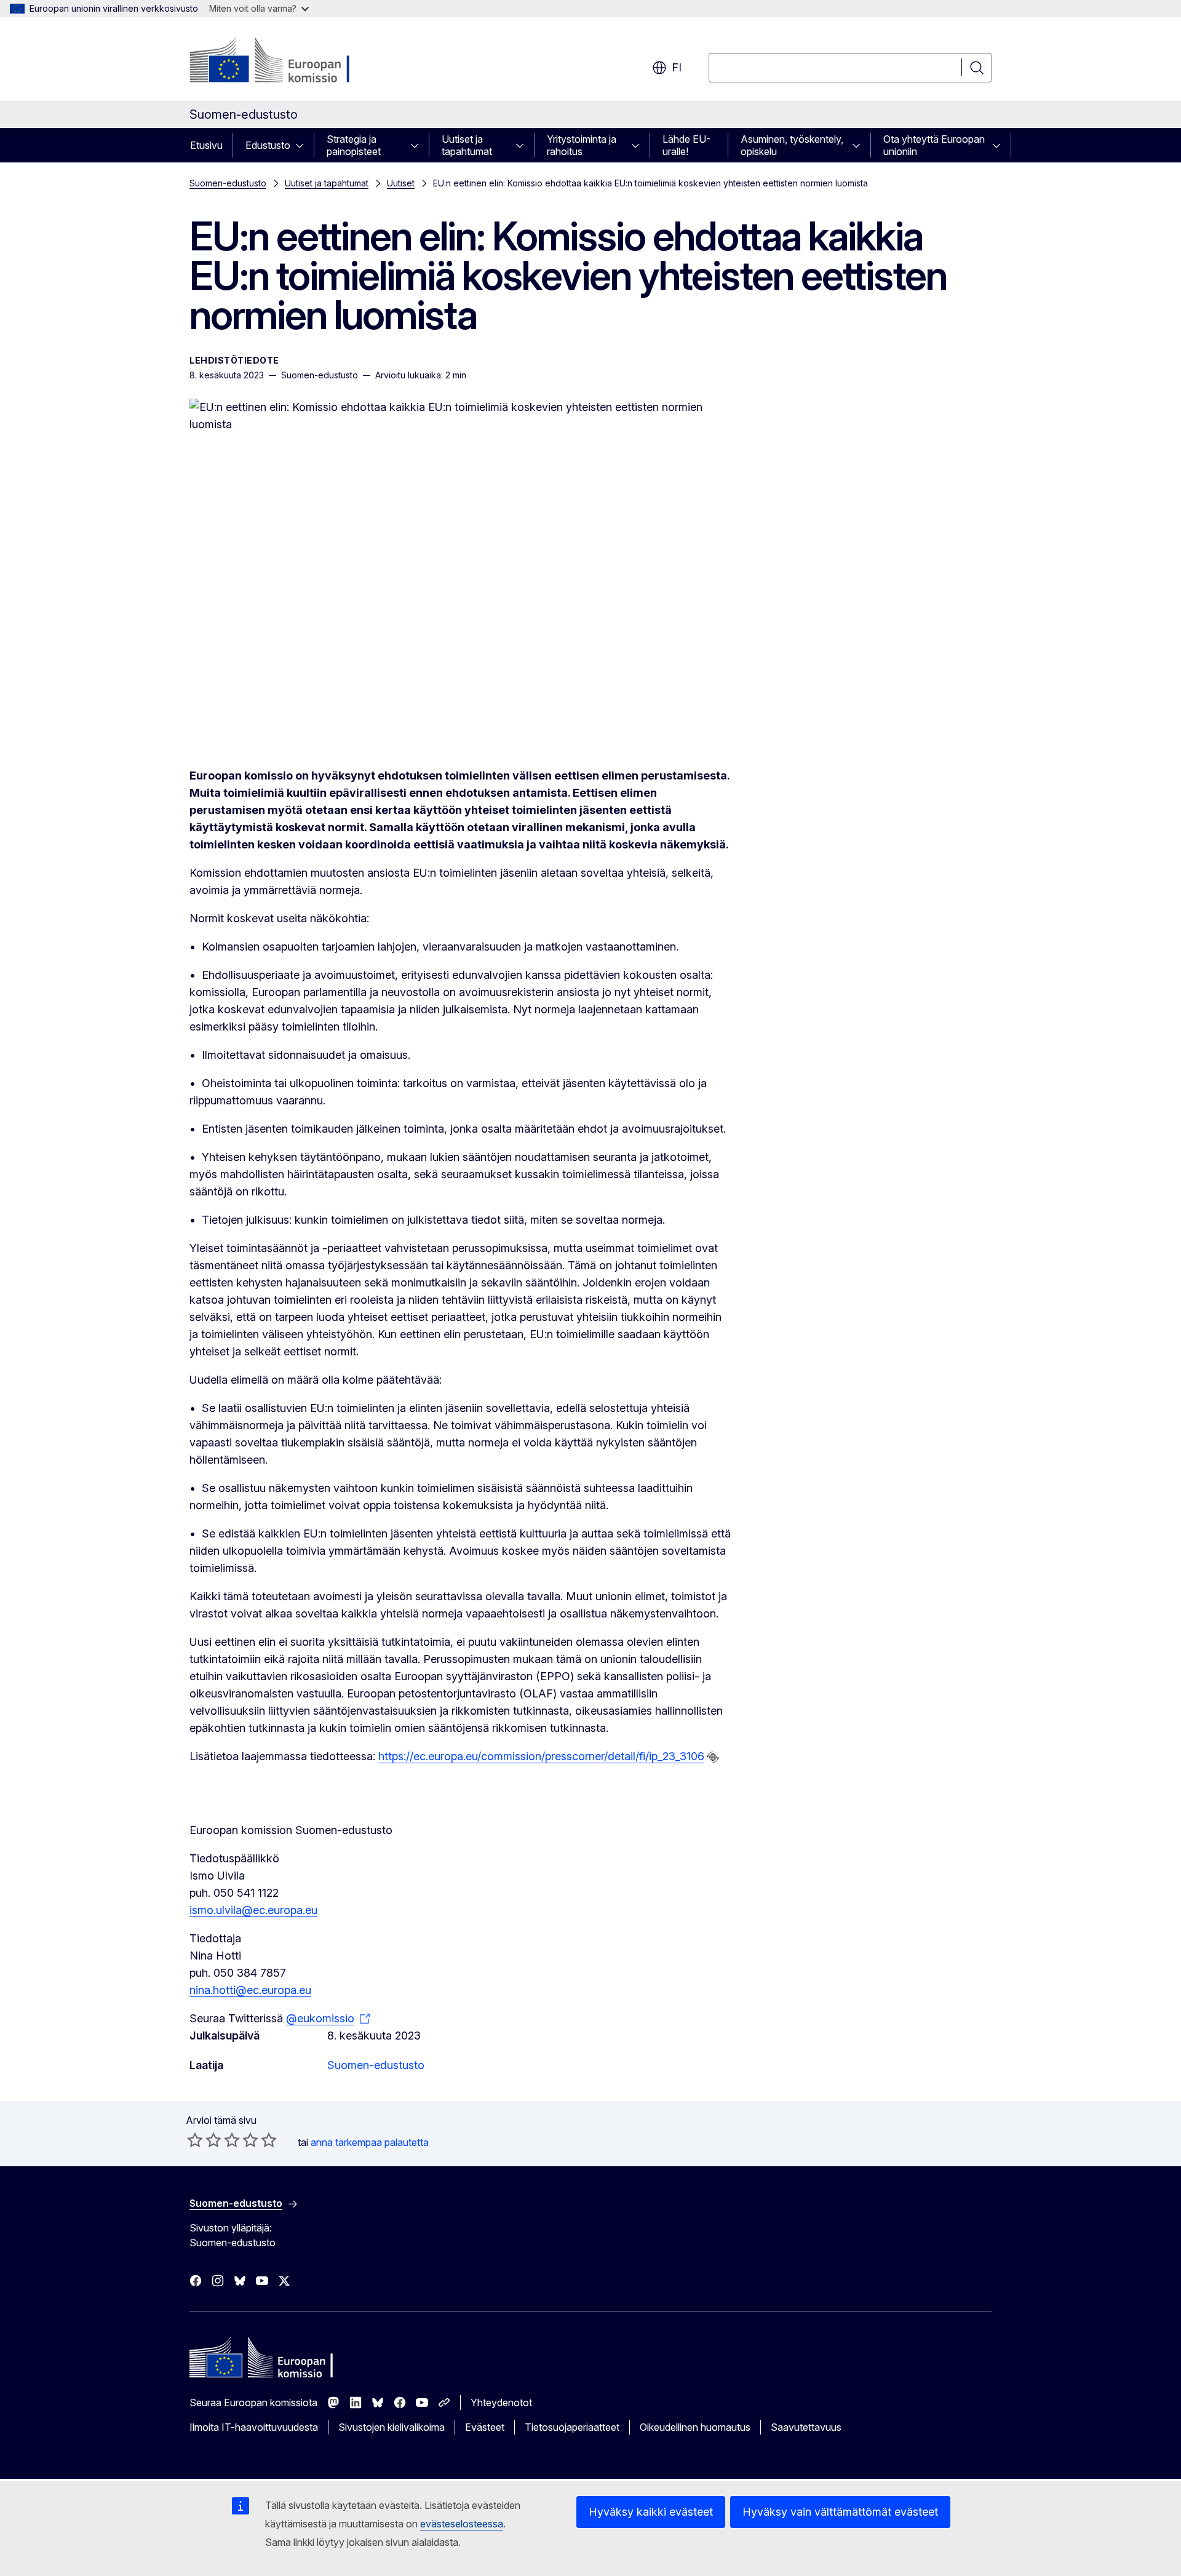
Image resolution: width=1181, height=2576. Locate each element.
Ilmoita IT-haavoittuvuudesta (254, 2427)
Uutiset (401, 183)
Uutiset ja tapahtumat (467, 145)
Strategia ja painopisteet (354, 145)
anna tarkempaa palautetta (370, 2142)
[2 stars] (204, 2140)
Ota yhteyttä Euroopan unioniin (934, 145)
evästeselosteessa (462, 2524)
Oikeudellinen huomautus (695, 2427)
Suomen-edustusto (228, 183)
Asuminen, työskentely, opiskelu (792, 145)
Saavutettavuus (806, 2427)
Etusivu (206, 145)
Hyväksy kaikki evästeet (651, 2512)
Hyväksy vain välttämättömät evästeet (840, 2512)
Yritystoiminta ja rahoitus (582, 145)
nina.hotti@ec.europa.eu (250, 1990)
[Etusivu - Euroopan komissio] (289, 62)
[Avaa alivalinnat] (303, 145)
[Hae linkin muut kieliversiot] (713, 1757)
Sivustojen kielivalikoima (392, 2427)
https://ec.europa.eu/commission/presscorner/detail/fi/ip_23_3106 (541, 1756)
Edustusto (268, 145)
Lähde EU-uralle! (686, 145)
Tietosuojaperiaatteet (572, 2427)
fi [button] (677, 67)
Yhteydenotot (501, 2403)
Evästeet (485, 2427)
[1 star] (195, 2140)
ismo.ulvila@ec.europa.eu (253, 1910)
